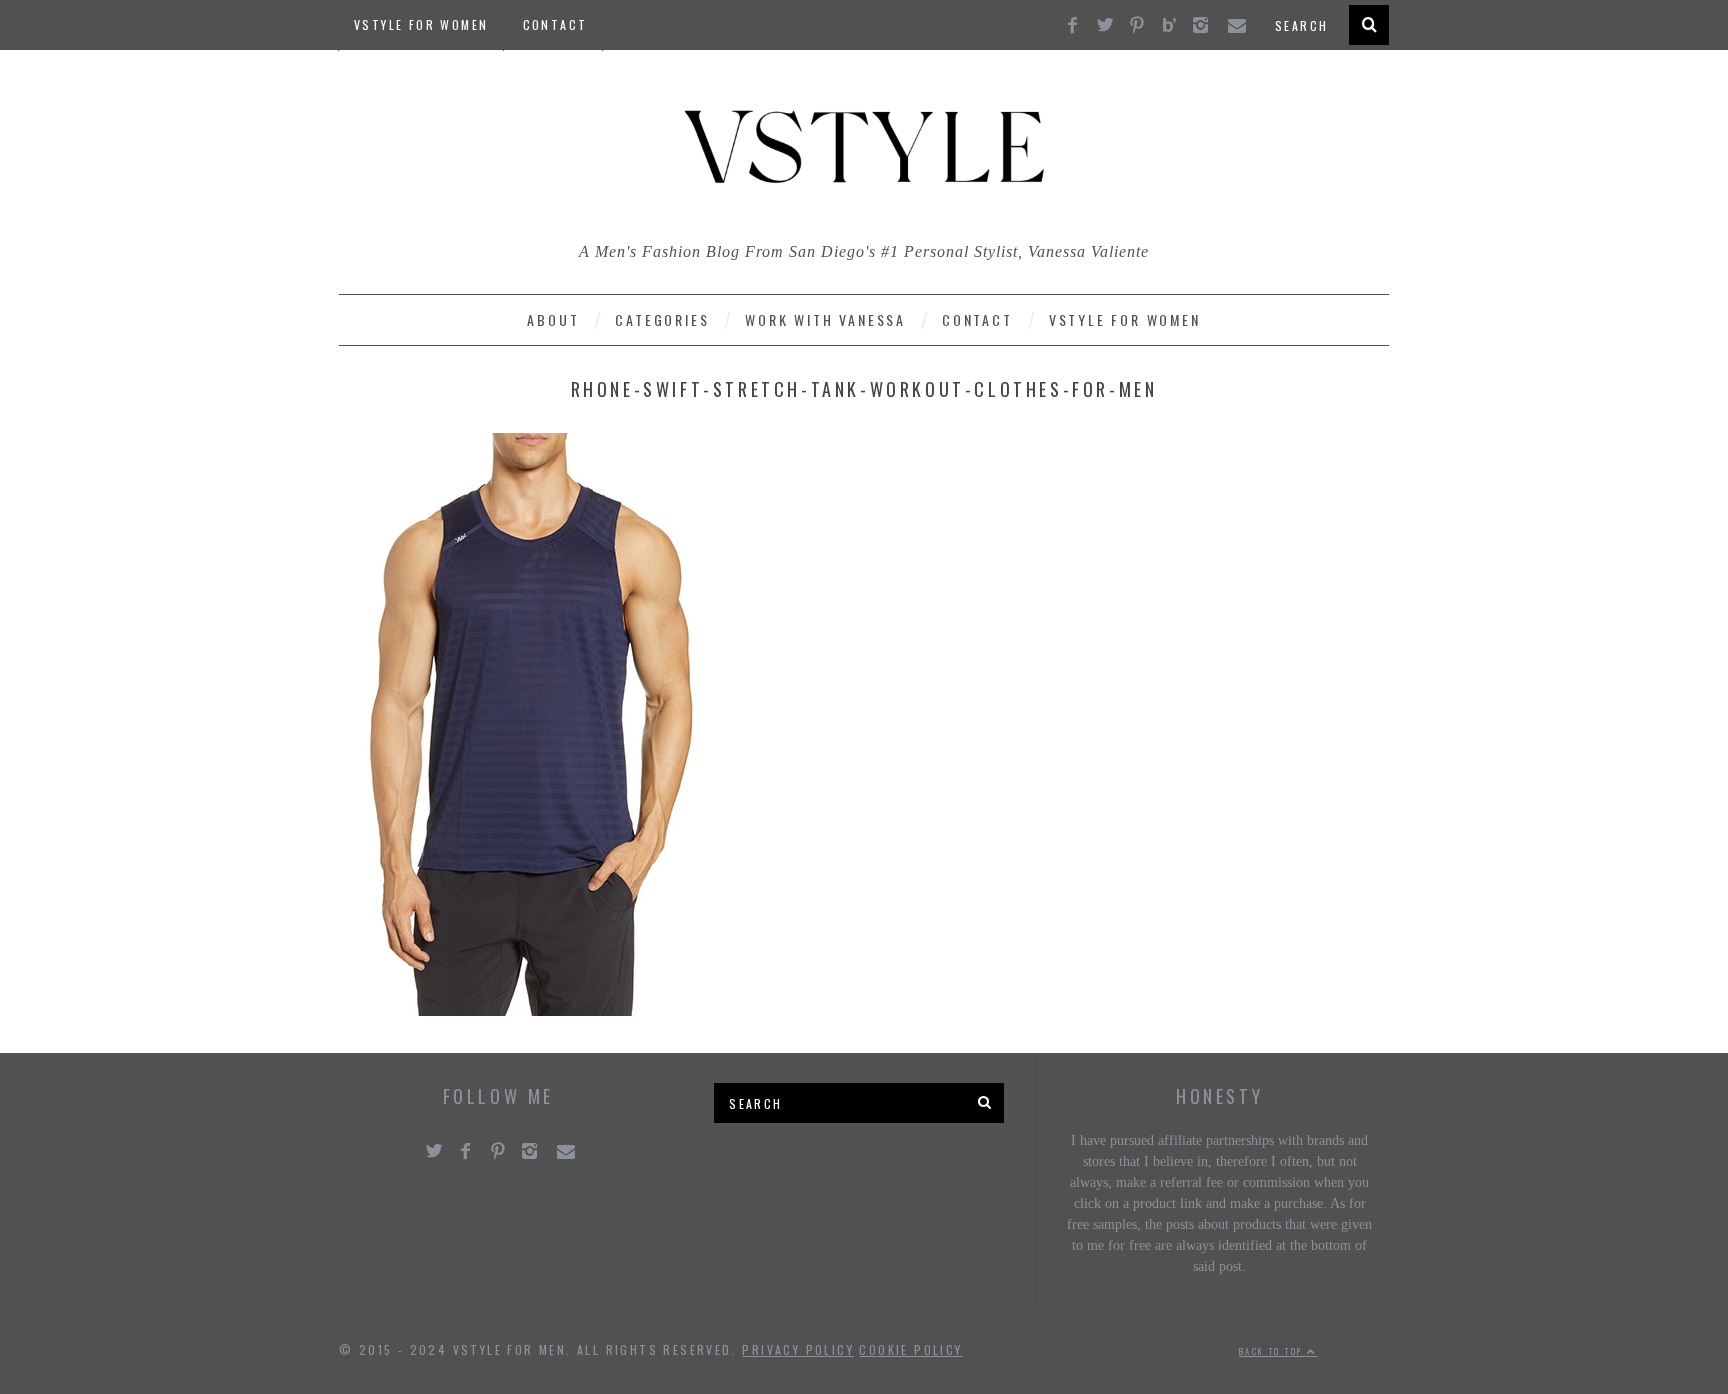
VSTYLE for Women (421, 24)
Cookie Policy (910, 1349)
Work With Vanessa (825, 319)
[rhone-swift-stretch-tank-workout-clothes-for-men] (529, 1010)
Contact (555, 24)
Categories (662, 319)
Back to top (1273, 1351)
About (553, 319)
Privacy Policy (798, 1349)
